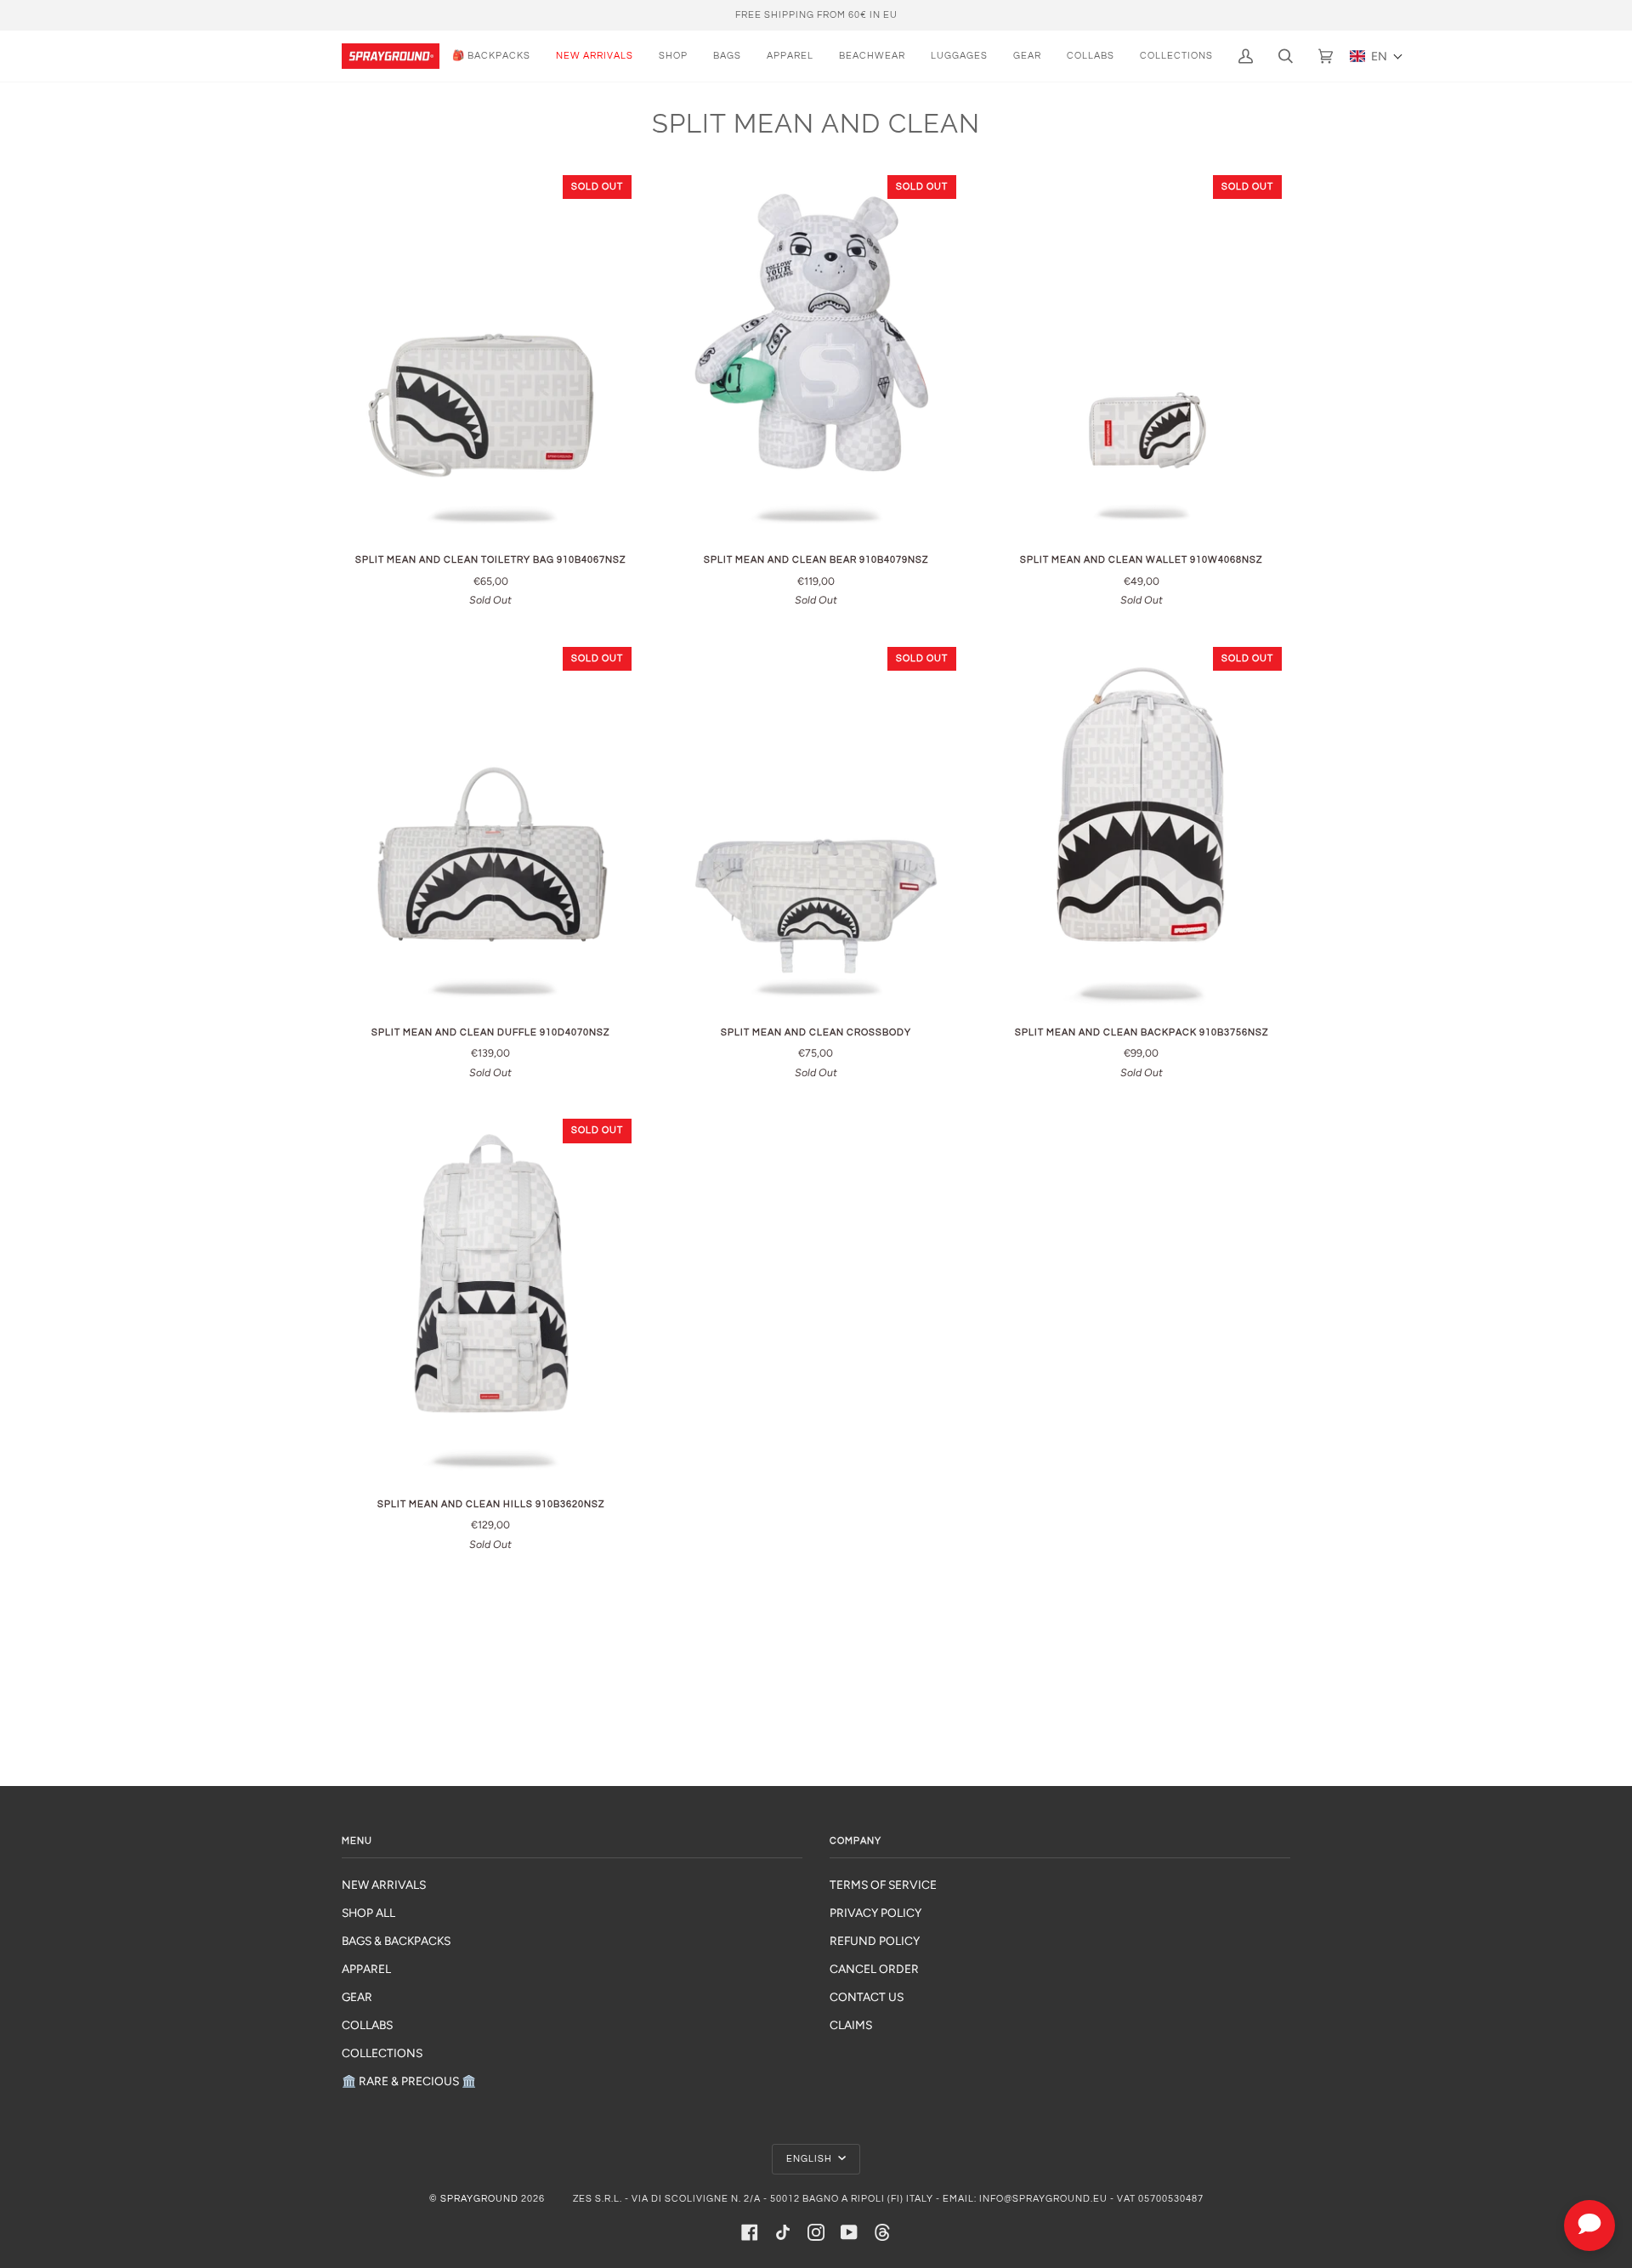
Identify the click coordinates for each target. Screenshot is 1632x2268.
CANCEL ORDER (874, 1969)
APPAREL (366, 1969)
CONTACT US (867, 1997)
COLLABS (367, 2025)
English (810, 2159)
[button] (1377, 56)
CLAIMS (851, 2025)
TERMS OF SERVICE (883, 1885)
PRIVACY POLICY (875, 1913)
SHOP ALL (368, 1913)
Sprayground (479, 2199)
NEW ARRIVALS (384, 1885)
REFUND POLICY (875, 1941)
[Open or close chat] (1589, 2225)
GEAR (357, 1997)
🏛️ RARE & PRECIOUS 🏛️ (409, 2081)
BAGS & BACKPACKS (396, 1941)
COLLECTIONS (382, 2053)
